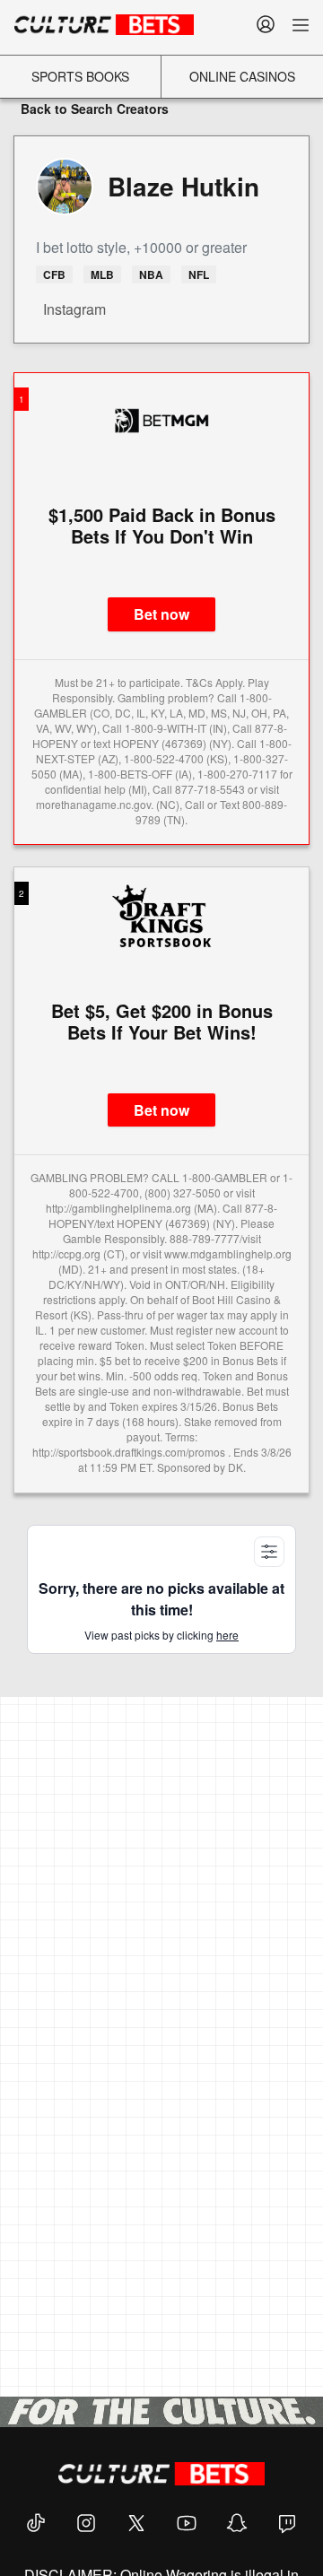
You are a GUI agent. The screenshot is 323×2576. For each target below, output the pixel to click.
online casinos (242, 76)
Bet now (161, 614)
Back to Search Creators (93, 109)
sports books (80, 76)
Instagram (73, 309)
